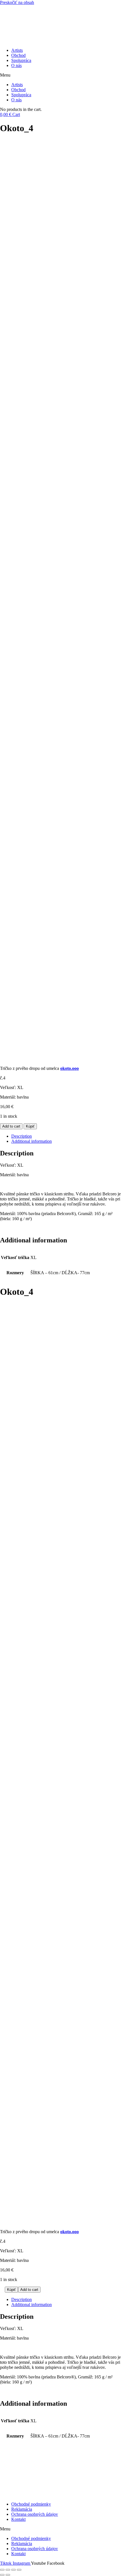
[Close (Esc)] (2, 2570)
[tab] (66, 1136)
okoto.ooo (70, 1068)
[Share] (8, 2570)
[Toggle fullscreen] (14, 2570)
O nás (16, 65)
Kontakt (18, 2519)
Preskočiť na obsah (17, 2)
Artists (17, 50)
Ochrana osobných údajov (35, 2514)
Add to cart (11, 1126)
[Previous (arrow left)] (2, 2575)
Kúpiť (30, 1126)
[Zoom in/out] (19, 2570)
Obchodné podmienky (31, 2504)
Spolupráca (21, 60)
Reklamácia (22, 2509)
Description (22, 1136)
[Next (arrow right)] (8, 2575)
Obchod (18, 55)
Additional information (32, 1141)
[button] (60, 75)
